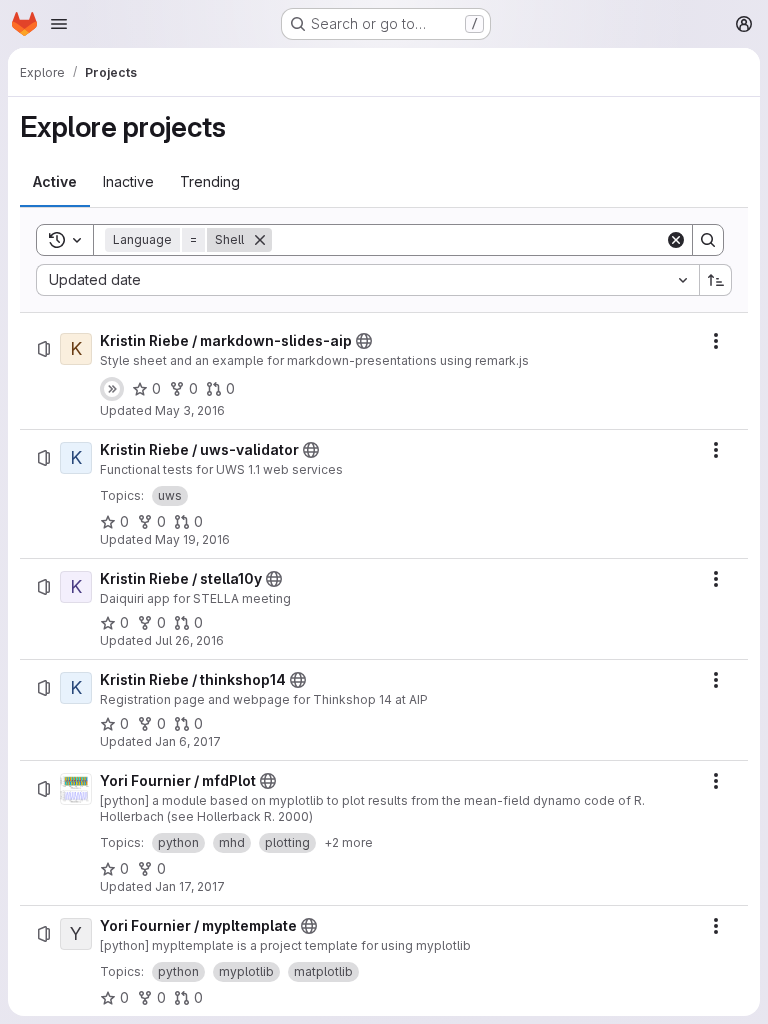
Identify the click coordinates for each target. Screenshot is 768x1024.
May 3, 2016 (190, 410)
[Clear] (676, 240)
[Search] (708, 240)
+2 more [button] (348, 842)
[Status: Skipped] (112, 389)
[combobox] (367, 280)
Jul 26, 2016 (189, 640)
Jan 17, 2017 (190, 886)
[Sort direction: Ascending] (716, 280)
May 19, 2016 (192, 539)
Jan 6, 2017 (188, 741)
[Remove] (260, 240)
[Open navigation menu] (59, 24)
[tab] (55, 182)
